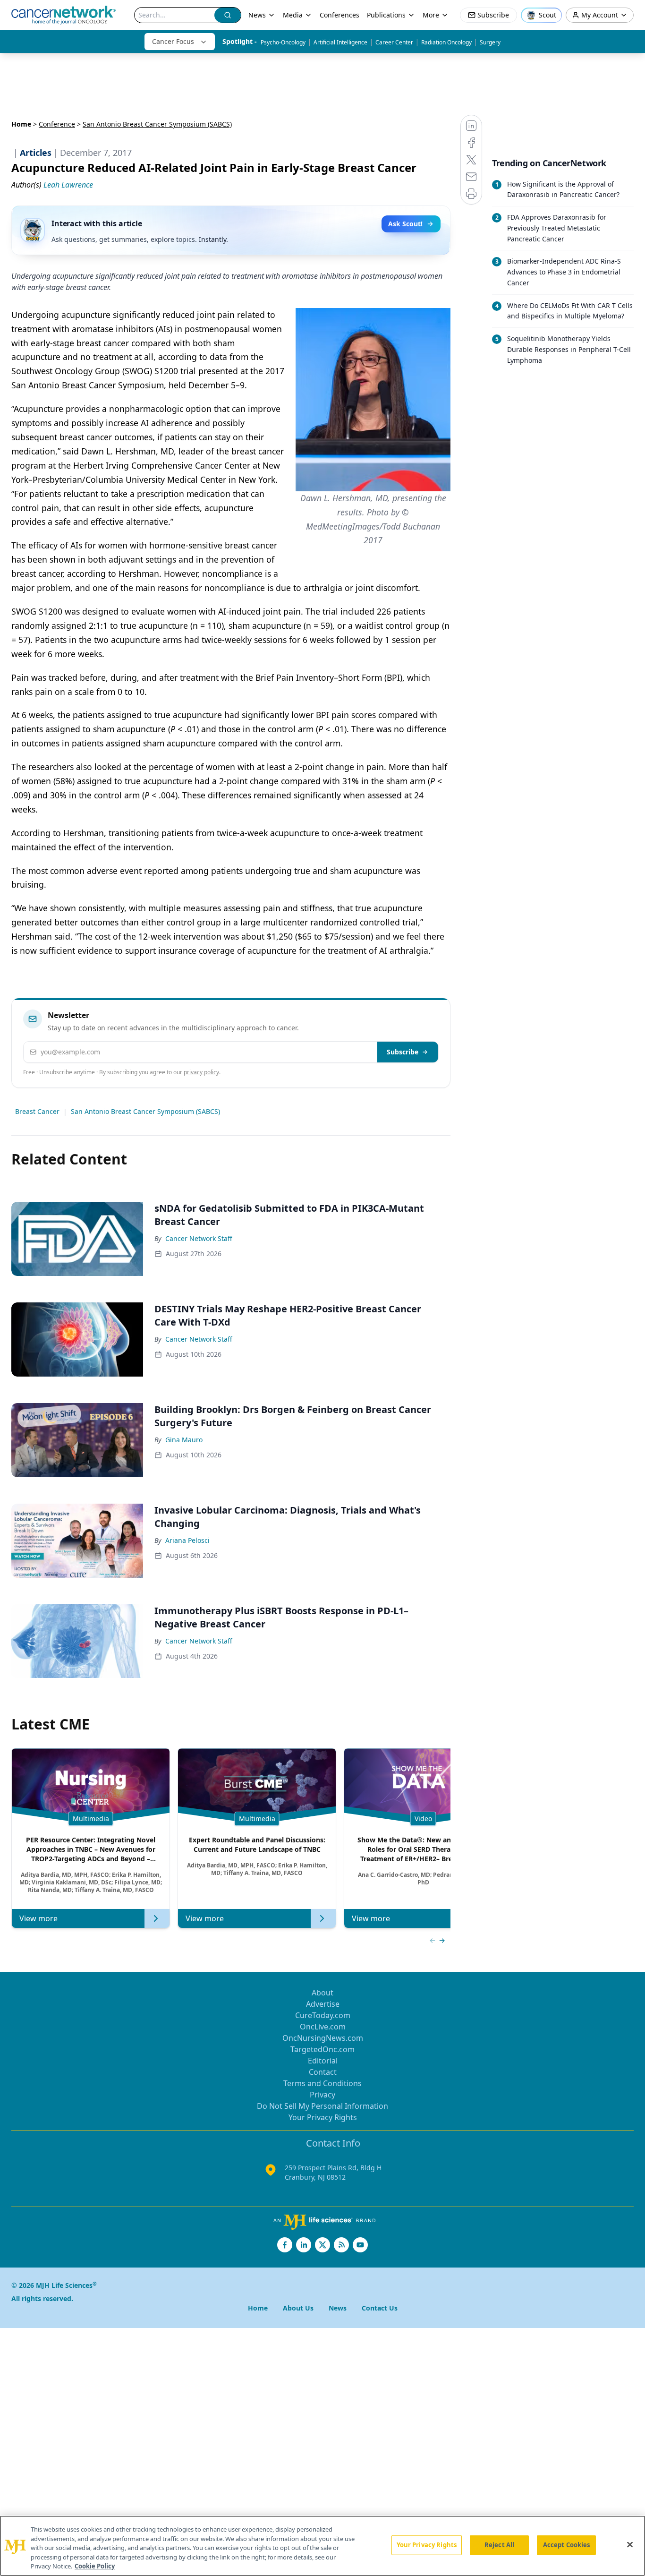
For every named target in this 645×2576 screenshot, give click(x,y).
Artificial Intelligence (340, 42)
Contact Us (380, 2308)
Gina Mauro (184, 1440)
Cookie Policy (95, 2566)
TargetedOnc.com (322, 2049)
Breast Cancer (37, 1111)
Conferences (339, 15)
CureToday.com (323, 2015)
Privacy (322, 2095)
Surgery (490, 42)
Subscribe (403, 1052)
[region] (322, 2546)
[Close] (630, 2545)
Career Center (394, 42)
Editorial (323, 2061)
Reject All (499, 2545)
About (322, 1993)
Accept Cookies (567, 2545)
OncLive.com (323, 2027)
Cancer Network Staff (199, 1238)
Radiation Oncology (446, 42)
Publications (386, 15)
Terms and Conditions (322, 2083)
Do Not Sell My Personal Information (322, 2106)
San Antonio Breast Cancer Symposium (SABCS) (145, 1111)
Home (21, 124)
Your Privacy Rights (323, 2117)
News (257, 15)
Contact (323, 2072)
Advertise (323, 2004)
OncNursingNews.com (323, 2038)
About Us (298, 2308)
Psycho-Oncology (283, 42)
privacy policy (201, 1072)
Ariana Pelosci (187, 1540)
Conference (57, 124)
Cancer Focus (173, 41)
